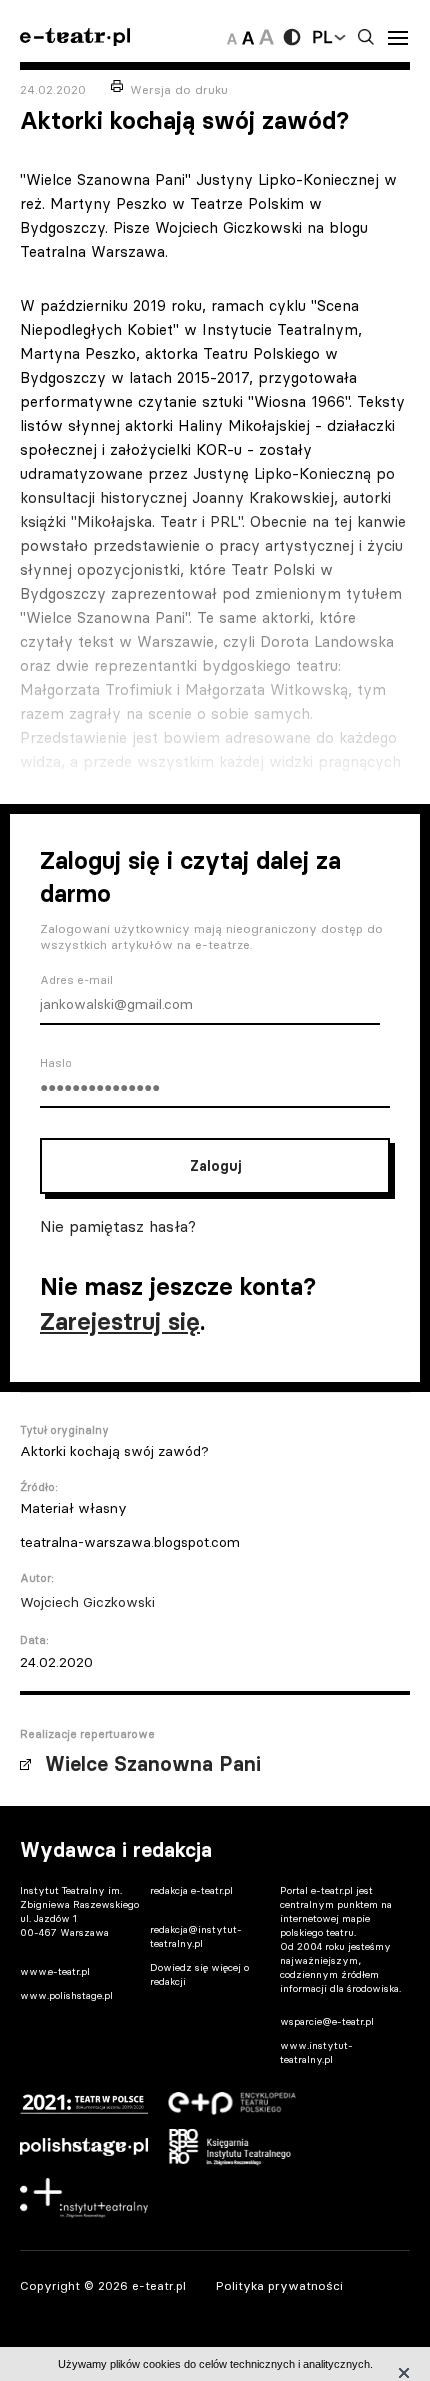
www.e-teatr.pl (55, 1971)
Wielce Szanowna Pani (153, 1764)
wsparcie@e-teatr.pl (327, 2021)
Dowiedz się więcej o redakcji (199, 1974)
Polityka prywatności (279, 2285)
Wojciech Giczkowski (87, 1602)
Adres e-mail (76, 980)
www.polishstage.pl (66, 1995)
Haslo (56, 1063)
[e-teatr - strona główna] (75, 37)
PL (322, 37)
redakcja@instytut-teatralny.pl (196, 1936)
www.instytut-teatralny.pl (316, 2052)
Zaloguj (215, 1166)
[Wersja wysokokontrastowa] (292, 37)
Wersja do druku (179, 89)
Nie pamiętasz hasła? (118, 1226)
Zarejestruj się (120, 1321)
